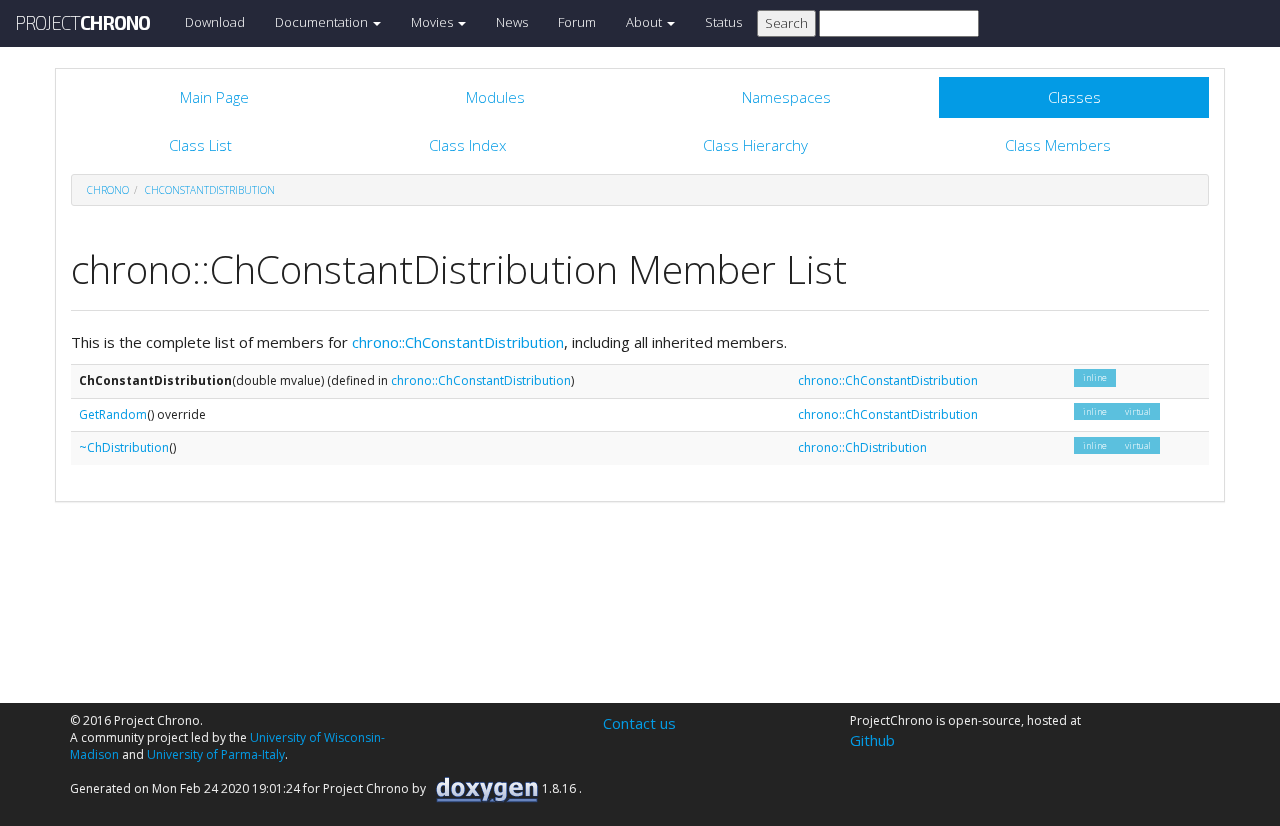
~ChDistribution (124, 447)
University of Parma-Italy (216, 754)
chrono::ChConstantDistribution (458, 342)
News (512, 22)
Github (872, 740)
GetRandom (113, 414)
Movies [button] (433, 22)
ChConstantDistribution (210, 190)
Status (723, 22)
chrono (108, 190)
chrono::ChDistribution (862, 447)
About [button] (645, 22)
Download (215, 22)
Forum (577, 22)
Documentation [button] (323, 22)
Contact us (639, 723)
